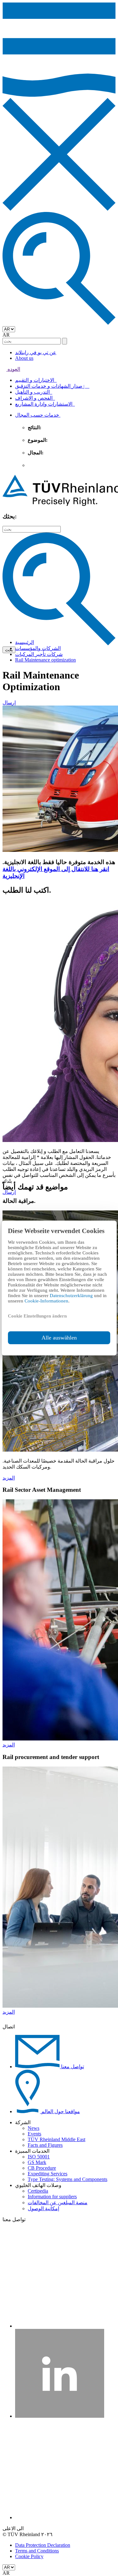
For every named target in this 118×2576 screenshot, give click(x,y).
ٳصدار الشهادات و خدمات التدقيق (52, 386)
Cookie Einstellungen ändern (37, 1316)
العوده (13, 369)
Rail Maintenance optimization (45, 660)
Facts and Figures (45, 2145)
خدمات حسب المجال (38, 415)
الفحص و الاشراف (35, 398)
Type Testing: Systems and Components (67, 2179)
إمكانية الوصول (43, 2208)
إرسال (9, 703)
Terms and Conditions (37, 2551)
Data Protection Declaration (43, 2545)
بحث (9, 650)
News (34, 2128)
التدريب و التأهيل (34, 392)
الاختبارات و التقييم (36, 380)
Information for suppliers (52, 2197)
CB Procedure (42, 2168)
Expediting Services (48, 2174)
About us (24, 358)
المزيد (9, 1478)
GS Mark (37, 2162)
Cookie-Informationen (46, 1301)
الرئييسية (25, 642)
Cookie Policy (29, 2556)
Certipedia (38, 2191)
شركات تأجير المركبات (39, 654)
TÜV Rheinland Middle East (56, 2139)
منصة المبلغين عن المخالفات (58, 2203)
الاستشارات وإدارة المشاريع (45, 404)
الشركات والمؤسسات (38, 648)
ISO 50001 (39, 2157)
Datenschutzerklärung (72, 1296)
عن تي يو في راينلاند (36, 352)
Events (34, 2134)
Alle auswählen (59, 1338)
